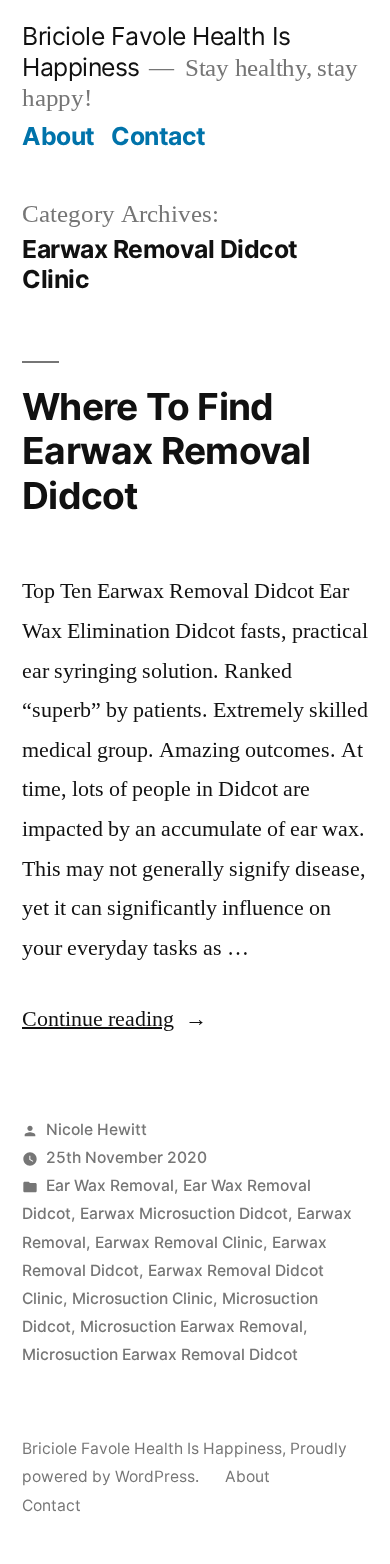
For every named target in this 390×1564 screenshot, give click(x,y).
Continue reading (114, 1019)
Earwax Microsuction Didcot (184, 1213)
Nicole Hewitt (96, 1129)
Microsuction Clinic (142, 1298)
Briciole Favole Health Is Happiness (152, 1448)
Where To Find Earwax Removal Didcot (166, 451)
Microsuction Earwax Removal (191, 1326)
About (58, 136)
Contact (158, 136)
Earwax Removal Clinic (179, 1242)
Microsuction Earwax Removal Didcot (160, 1354)
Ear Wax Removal (110, 1185)
